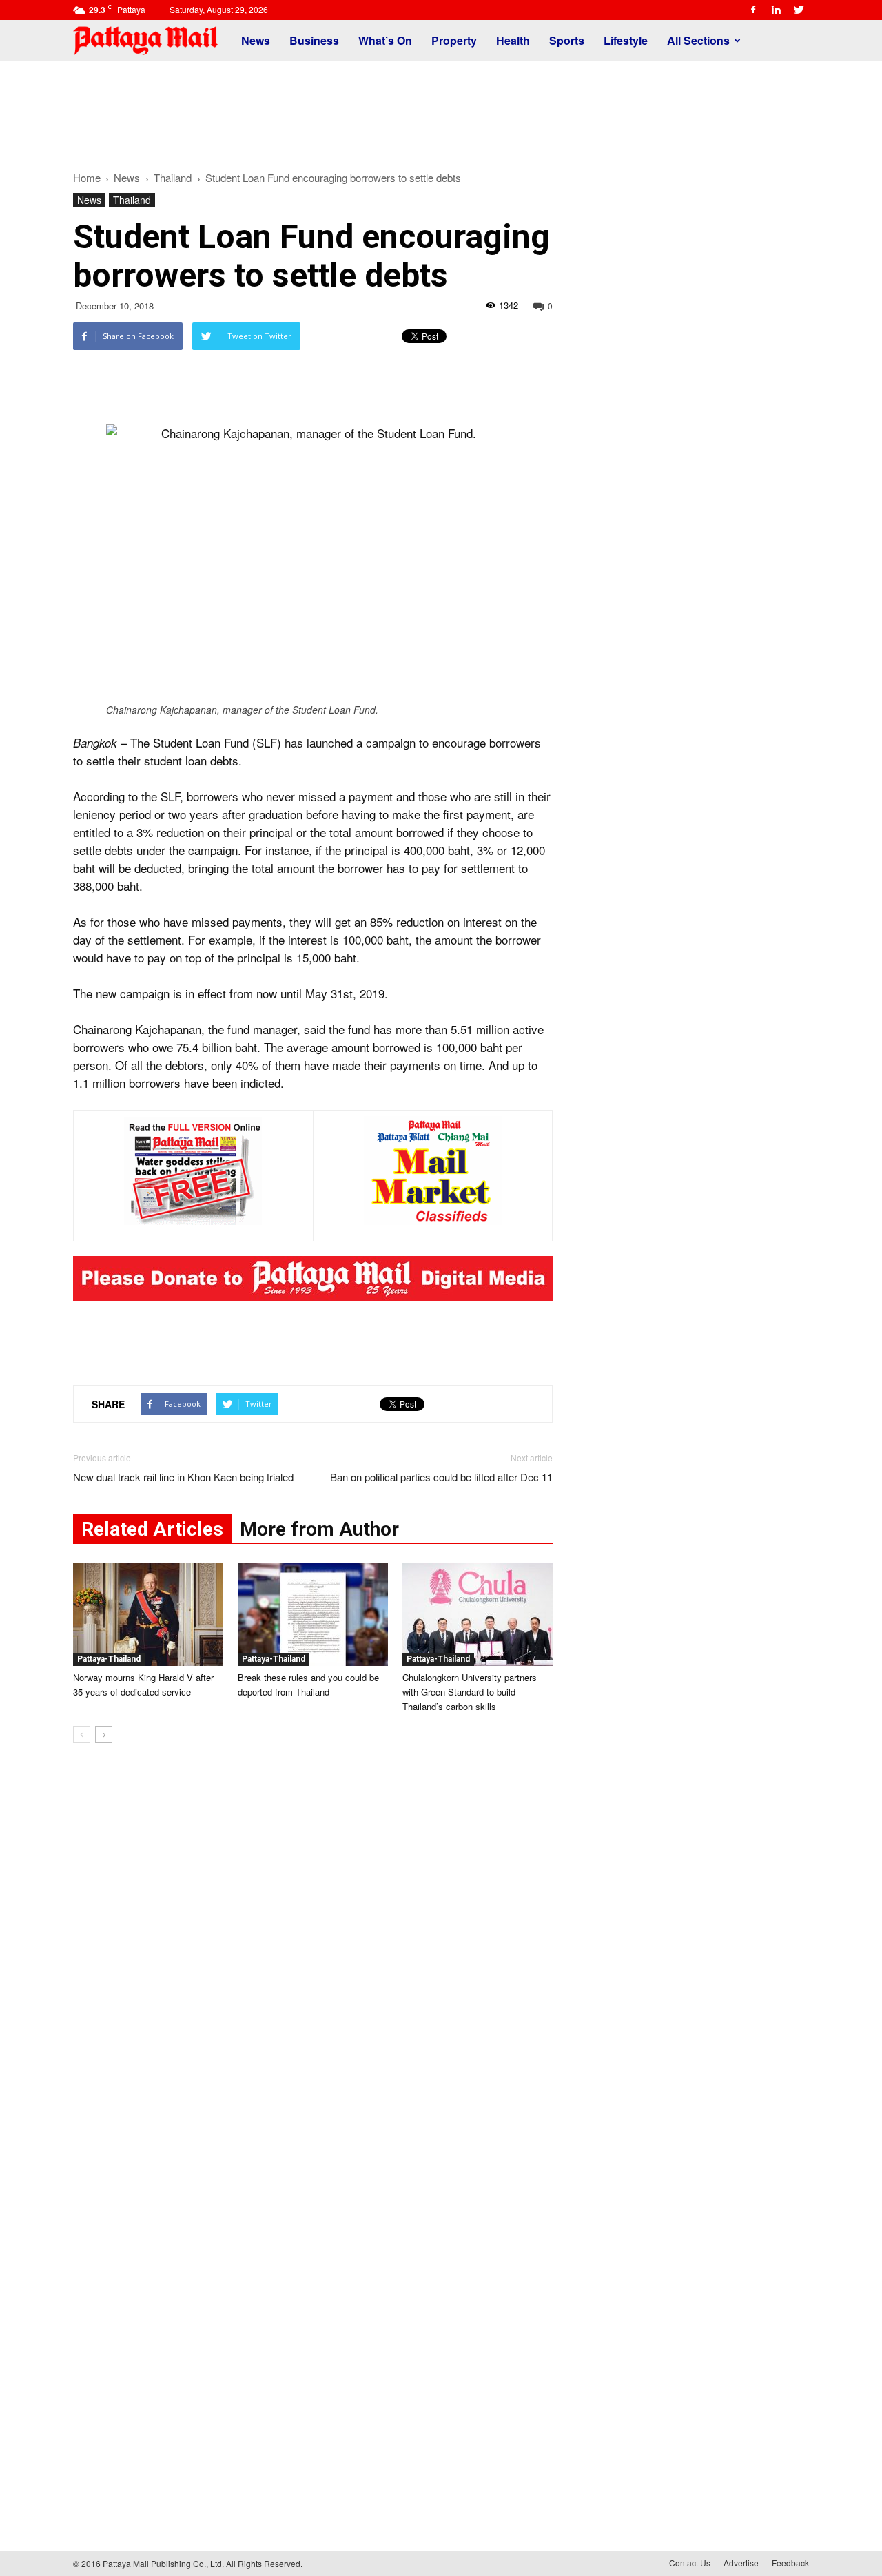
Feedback (790, 2563)
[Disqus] (313, 1963)
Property (454, 40)
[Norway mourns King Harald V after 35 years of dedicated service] (148, 1614)
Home (87, 177)
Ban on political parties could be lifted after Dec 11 (441, 1477)
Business (314, 40)
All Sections (698, 40)
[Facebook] (753, 10)
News (256, 40)
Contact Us (690, 2563)
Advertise (741, 2563)
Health (513, 40)
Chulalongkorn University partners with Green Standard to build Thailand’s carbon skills (470, 1692)
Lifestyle (626, 40)
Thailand (132, 200)
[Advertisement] (441, 109)
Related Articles (152, 1529)
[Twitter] (799, 10)
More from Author (319, 1529)
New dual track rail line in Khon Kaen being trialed (183, 1477)
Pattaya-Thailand (109, 1659)
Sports (567, 40)
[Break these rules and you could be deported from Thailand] (313, 1614)
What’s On (385, 40)
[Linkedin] (776, 10)
